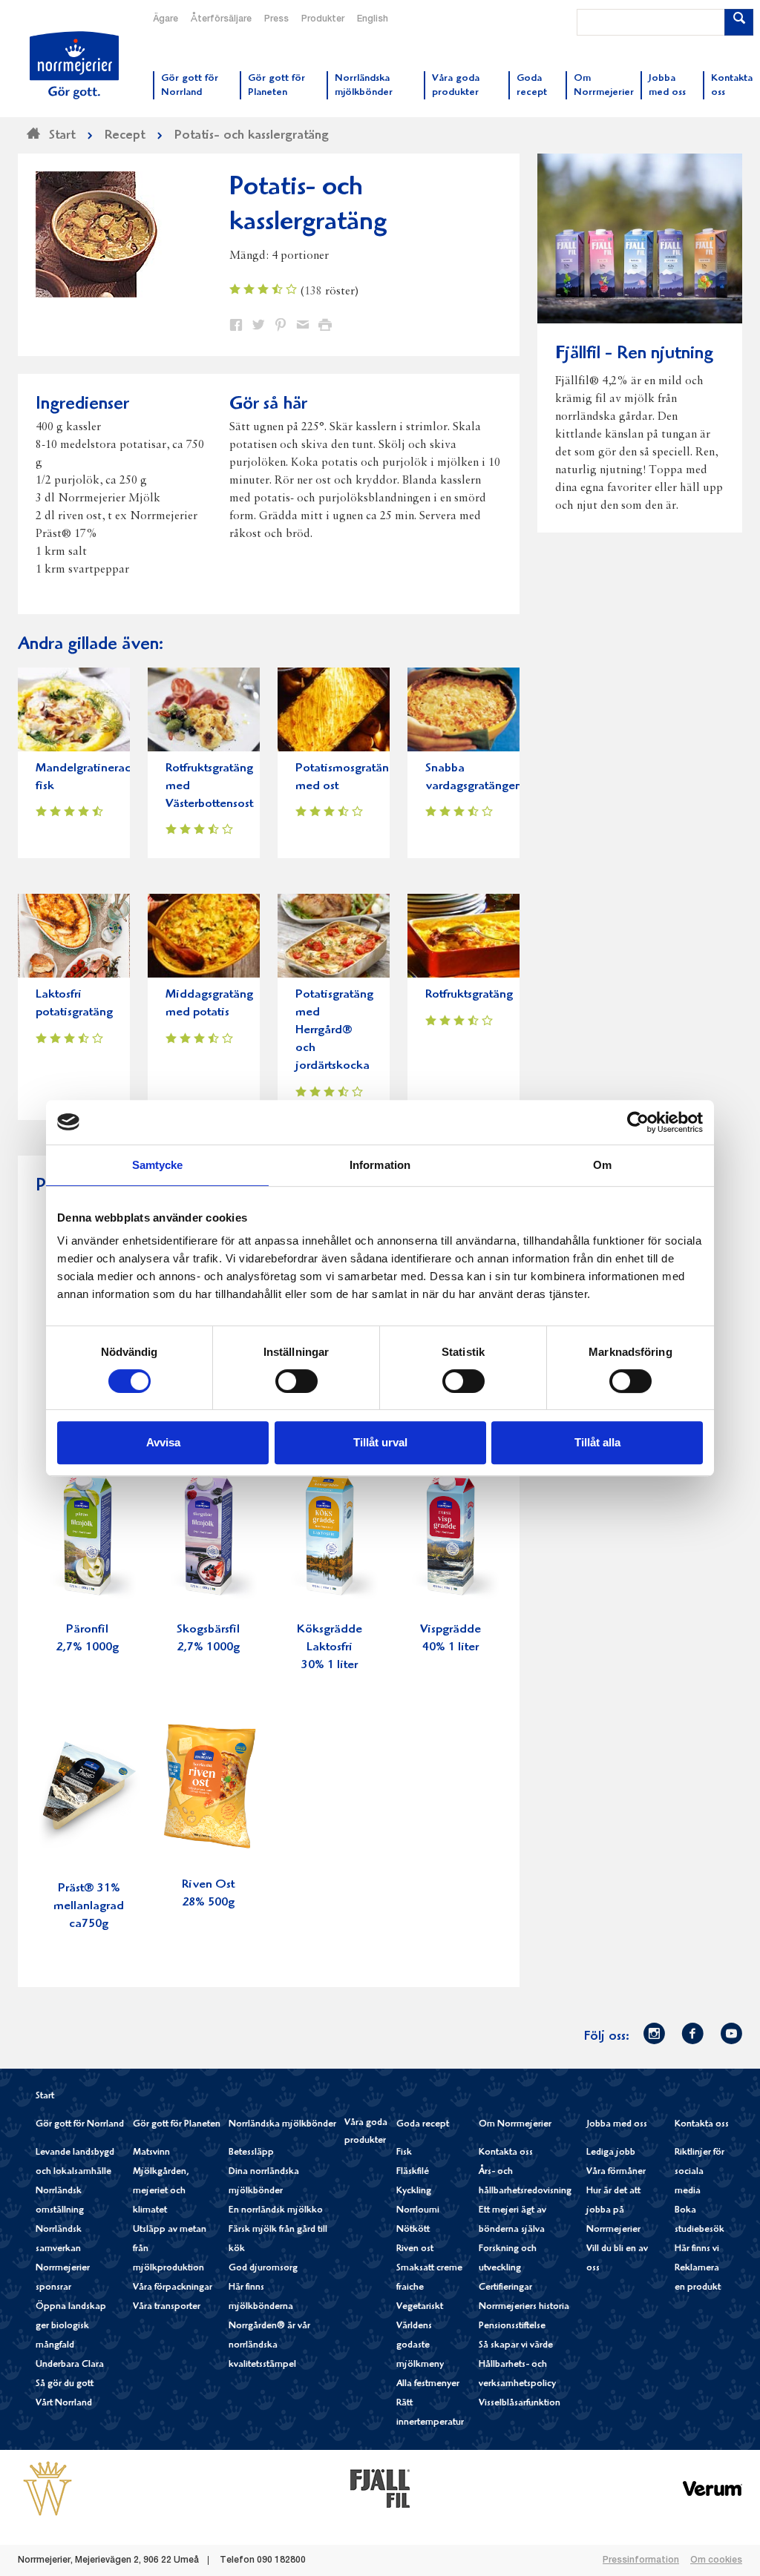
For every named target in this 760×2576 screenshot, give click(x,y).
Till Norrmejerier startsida (74, 65)
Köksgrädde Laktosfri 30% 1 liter (330, 1648)
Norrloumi (418, 2211)
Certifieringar (505, 2288)
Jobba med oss (617, 2125)
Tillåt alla (597, 1442)
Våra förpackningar (173, 2288)
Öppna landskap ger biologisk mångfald (71, 2326)
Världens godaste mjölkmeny (420, 2346)
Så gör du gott (65, 2384)
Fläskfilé (413, 2172)
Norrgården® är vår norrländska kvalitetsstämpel (269, 2346)
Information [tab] (380, 1165)
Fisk (404, 2153)
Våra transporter (167, 2307)
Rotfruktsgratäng (469, 995)
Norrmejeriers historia (524, 2307)
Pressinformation (641, 2560)
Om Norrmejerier (515, 2125)
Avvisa (163, 1442)
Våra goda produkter (366, 2132)
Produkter (323, 19)
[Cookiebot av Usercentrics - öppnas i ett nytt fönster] (638, 1122)
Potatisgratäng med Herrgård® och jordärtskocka (334, 1031)
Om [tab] (602, 1165)
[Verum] (712, 2488)
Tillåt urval (380, 1442)
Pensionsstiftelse (512, 2326)
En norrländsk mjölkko (276, 2211)
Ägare (166, 19)
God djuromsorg (263, 2269)
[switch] (297, 1380)
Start (45, 2096)
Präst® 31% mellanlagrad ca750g (89, 1907)
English (373, 19)
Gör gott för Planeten (177, 2125)
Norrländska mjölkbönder (282, 2125)
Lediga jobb (611, 2153)
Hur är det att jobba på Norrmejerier (613, 2211)
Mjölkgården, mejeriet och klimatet (161, 2191)
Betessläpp (251, 2153)
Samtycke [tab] (158, 1165)
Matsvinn (151, 2153)
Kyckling (414, 2191)
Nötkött (413, 2230)
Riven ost (415, 2249)
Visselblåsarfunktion (520, 2404)
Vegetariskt (420, 2307)
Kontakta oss (506, 2153)
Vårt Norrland (64, 2404)
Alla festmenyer (428, 2384)
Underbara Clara (70, 2365)
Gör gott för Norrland (80, 2125)
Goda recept (423, 2125)
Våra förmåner (616, 2172)
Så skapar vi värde (516, 2346)
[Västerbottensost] (47, 2488)
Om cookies (716, 2560)
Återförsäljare (221, 19)
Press (276, 19)
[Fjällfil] (380, 2488)
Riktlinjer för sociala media (700, 2172)
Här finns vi (697, 2249)
